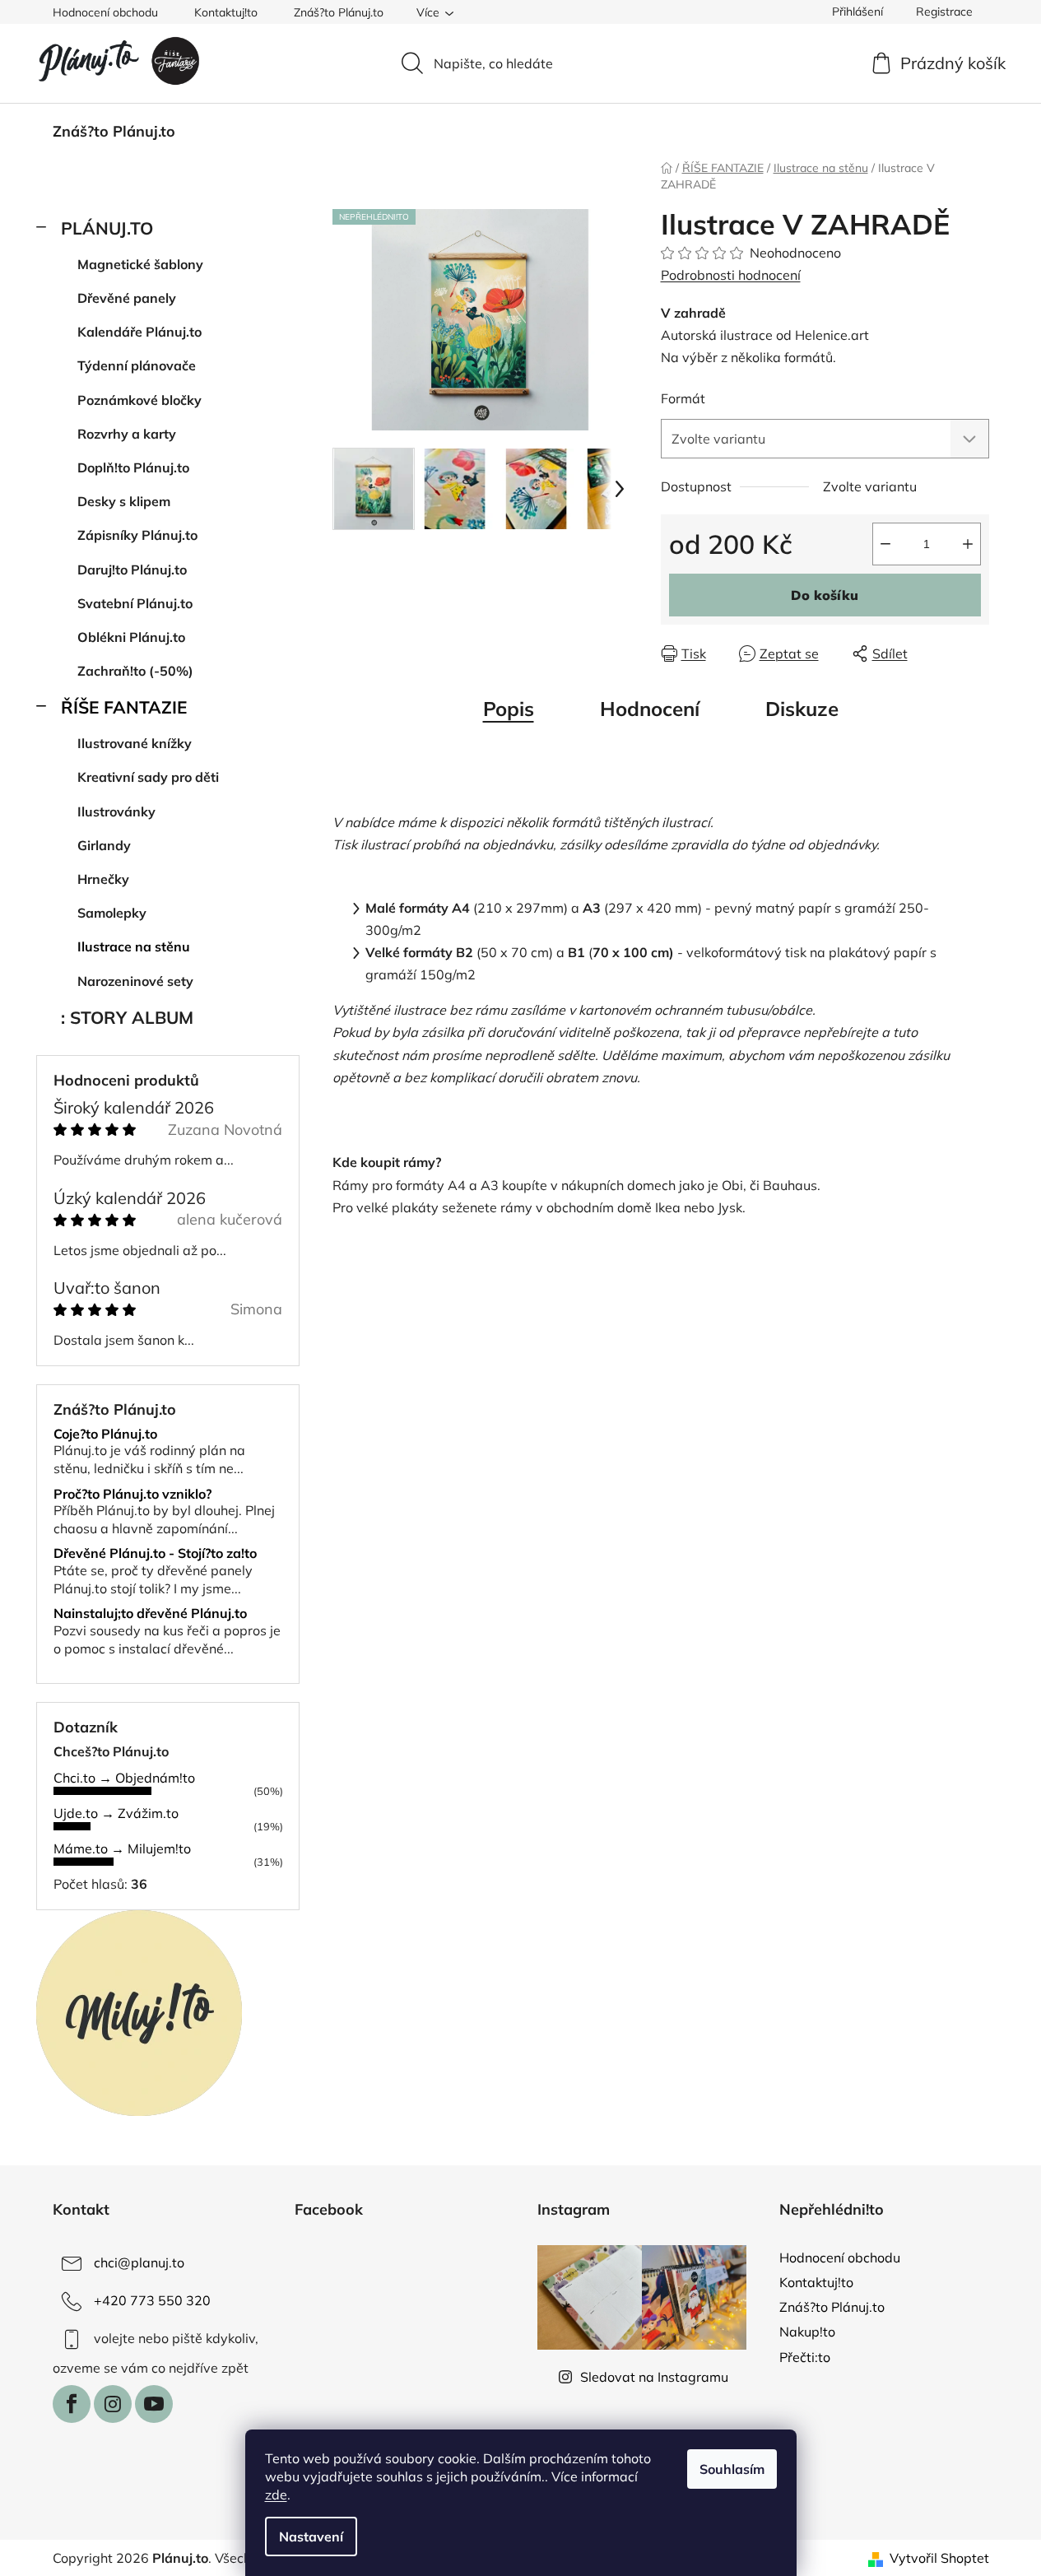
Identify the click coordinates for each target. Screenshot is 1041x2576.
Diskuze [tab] (802, 709)
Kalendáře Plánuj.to (139, 332)
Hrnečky (103, 879)
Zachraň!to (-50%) (135, 671)
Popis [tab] (509, 709)
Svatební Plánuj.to (135, 603)
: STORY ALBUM (127, 1017)
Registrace (944, 12)
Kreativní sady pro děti (148, 777)
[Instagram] (113, 2404)
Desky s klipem (124, 501)
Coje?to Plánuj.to (105, 1434)
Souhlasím (732, 2469)
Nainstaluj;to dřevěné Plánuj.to (150, 1614)
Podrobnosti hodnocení (731, 275)
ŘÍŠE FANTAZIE (124, 707)
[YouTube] (154, 2404)
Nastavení (311, 2536)
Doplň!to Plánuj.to (133, 467)
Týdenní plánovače (137, 365)
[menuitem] (114, 132)
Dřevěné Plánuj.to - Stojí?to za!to (155, 1554)
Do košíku (825, 595)
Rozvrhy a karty (127, 434)
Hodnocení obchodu (105, 12)
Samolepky (112, 913)
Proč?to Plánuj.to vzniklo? (132, 1495)
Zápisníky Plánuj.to (137, 535)
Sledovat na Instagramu (654, 2377)
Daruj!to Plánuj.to (132, 570)
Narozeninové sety (135, 981)
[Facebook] (72, 2404)
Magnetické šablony (140, 264)
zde (276, 2495)
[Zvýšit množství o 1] (968, 544)
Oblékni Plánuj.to (131, 637)
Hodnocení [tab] (650, 709)
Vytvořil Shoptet (939, 2558)
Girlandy (104, 845)
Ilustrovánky (116, 811)
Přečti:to (805, 2357)
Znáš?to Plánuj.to (339, 12)
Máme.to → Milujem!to (122, 1848)
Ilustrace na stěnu (134, 946)
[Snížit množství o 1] (885, 544)
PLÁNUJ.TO (107, 228)
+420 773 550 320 (152, 2300)
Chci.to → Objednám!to (124, 1778)
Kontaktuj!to (226, 12)
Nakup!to (807, 2332)
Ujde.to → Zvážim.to (116, 1813)
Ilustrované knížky (135, 743)
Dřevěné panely (127, 298)
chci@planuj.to (139, 2262)
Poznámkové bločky (139, 400)
